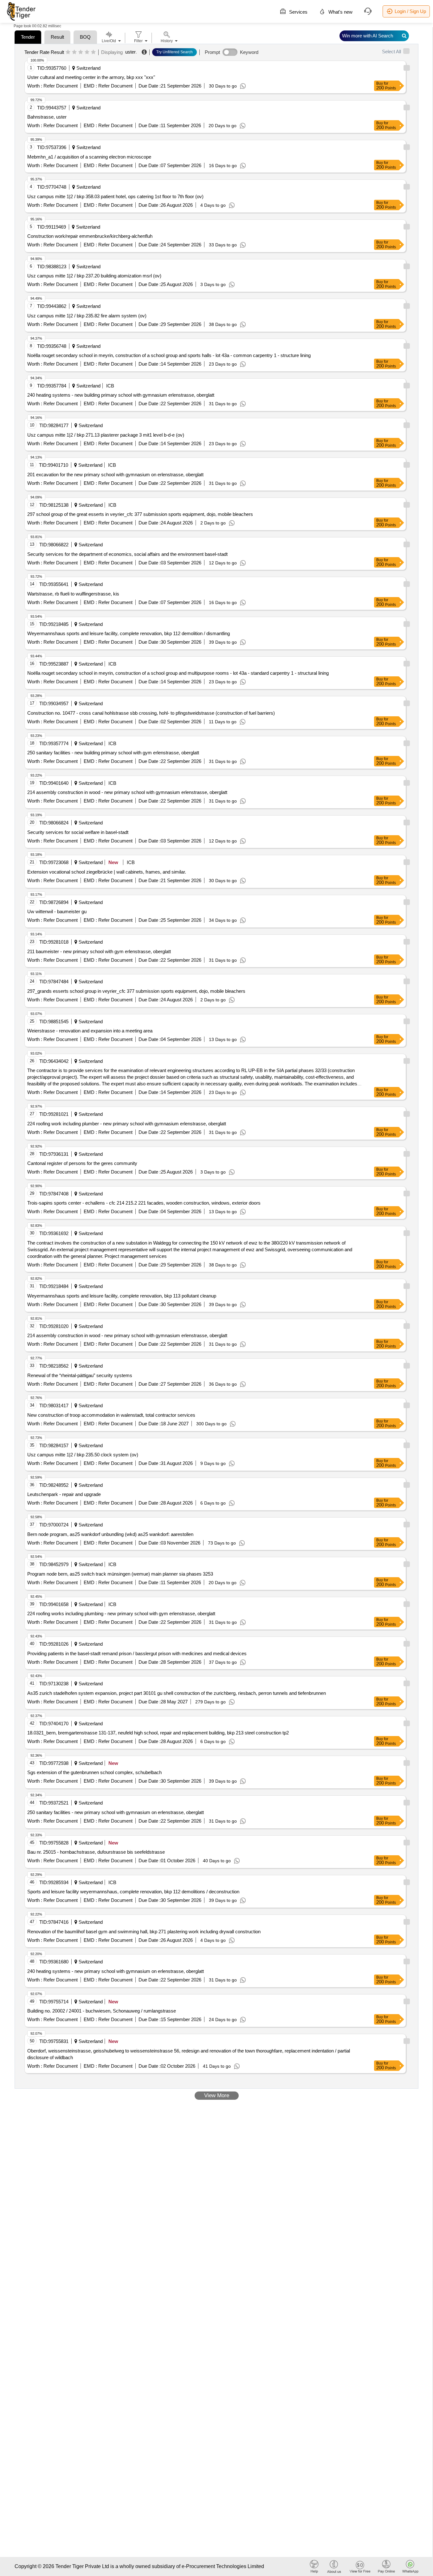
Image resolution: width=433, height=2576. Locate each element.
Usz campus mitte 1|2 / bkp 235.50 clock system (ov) (83, 1455)
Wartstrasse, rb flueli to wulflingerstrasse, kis (73, 594)
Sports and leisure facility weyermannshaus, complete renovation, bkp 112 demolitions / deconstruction (133, 1892)
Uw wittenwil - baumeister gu (57, 911)
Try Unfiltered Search (174, 52)
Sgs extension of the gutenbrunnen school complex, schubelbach (94, 1772)
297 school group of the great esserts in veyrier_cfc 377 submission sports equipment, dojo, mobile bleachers (140, 514)
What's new (340, 12)
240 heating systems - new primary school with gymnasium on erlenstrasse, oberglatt (116, 1971)
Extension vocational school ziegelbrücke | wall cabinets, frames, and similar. (107, 872)
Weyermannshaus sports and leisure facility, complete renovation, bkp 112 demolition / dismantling (129, 633)
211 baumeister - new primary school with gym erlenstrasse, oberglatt (99, 951)
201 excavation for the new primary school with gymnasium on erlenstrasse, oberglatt (115, 475)
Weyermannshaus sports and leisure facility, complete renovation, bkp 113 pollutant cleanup (122, 1296)
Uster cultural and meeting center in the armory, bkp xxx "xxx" (91, 77)
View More (217, 2095)
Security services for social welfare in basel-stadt (78, 832)
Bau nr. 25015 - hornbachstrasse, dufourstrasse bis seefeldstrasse (96, 1852)
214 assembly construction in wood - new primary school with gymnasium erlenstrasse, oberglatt (127, 792)
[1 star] (68, 52)
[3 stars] (81, 52)
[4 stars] (87, 52)
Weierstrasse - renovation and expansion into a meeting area (90, 1031)
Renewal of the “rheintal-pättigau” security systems (80, 1375)
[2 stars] (74, 52)
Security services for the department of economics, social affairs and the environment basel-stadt (127, 554)
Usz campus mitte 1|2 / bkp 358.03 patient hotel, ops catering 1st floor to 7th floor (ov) (115, 196)
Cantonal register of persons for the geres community (82, 1163)
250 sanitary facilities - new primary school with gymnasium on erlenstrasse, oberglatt (116, 1812)
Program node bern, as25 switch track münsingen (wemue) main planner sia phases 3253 (120, 1574)
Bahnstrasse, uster (47, 117)
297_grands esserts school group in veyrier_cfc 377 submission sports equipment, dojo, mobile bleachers (136, 991)
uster (130, 52)
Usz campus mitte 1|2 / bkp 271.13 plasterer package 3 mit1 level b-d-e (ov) (106, 435)
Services (298, 12)
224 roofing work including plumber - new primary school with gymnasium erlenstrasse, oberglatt (127, 1124)
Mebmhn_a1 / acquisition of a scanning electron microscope (89, 157)
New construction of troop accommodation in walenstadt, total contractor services (111, 1415)
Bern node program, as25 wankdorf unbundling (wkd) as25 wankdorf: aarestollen (110, 1534)
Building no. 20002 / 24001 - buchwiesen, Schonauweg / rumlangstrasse (102, 2011)
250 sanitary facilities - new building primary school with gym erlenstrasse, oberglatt (113, 753)
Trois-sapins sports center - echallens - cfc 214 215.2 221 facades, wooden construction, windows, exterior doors (144, 1203)
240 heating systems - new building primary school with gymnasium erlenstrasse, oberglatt (121, 395)
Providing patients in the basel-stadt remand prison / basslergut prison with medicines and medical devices (137, 1653)
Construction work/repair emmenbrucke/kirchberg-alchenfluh (90, 236)
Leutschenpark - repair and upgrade (64, 1494)
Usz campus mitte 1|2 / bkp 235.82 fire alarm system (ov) (87, 316)
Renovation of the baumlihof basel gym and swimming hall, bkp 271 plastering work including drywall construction (144, 1932)
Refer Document (60, 86)
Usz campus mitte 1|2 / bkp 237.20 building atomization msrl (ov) (94, 276)
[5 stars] (93, 52)
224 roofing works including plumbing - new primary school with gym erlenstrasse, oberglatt (121, 1613)
